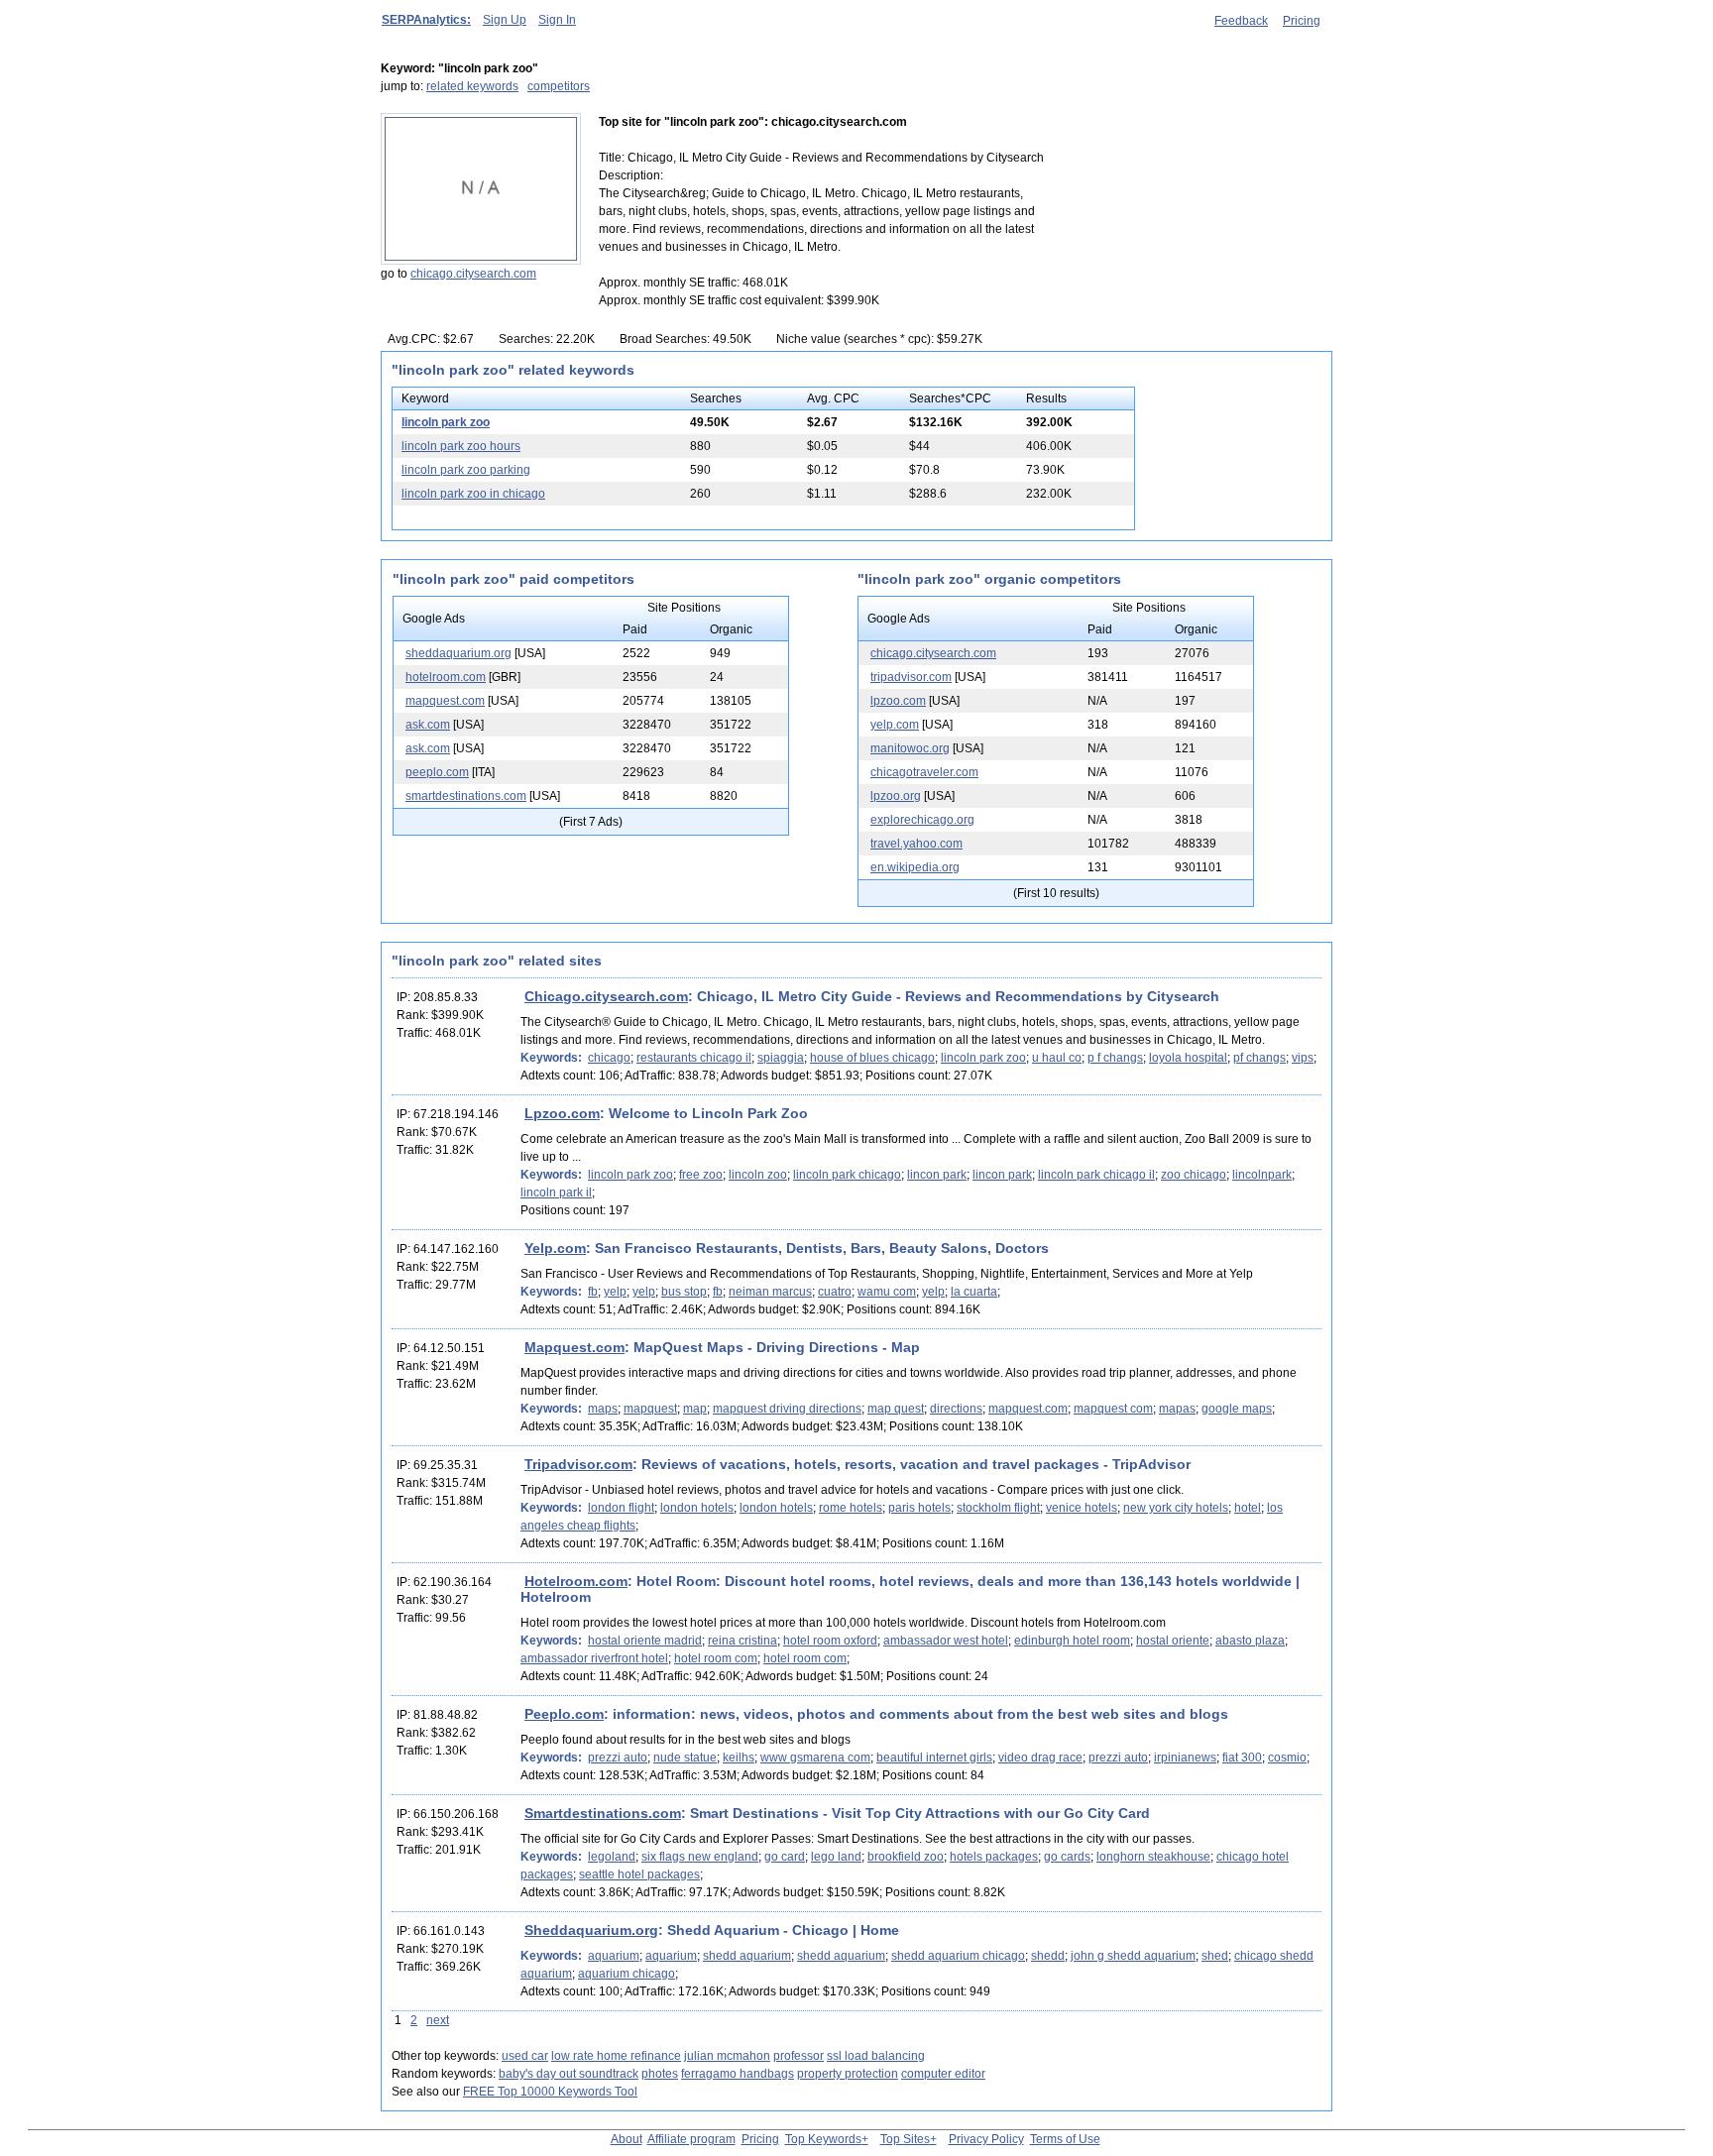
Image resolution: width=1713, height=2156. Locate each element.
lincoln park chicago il (1096, 1175)
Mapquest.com (574, 1347)
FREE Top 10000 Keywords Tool (550, 2092)
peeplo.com (437, 772)
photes (660, 2074)
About (627, 2139)
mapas (1177, 1409)
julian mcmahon (727, 2056)
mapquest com (1113, 1409)
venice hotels (1082, 1508)
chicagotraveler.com (924, 772)
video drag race (1040, 1758)
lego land (836, 1857)
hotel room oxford (830, 1641)
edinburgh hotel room (1072, 1641)
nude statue (685, 1758)
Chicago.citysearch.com (606, 996)
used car (525, 2056)
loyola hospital (1188, 1058)
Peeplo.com (564, 1714)
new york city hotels (1176, 1508)
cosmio (1287, 1758)
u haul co (1057, 1058)
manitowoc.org (910, 748)
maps (603, 1409)
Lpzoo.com (562, 1113)
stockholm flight (998, 1508)
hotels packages (994, 1857)
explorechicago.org (922, 820)
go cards (1067, 1857)
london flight (621, 1508)
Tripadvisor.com (578, 1464)
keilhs (739, 1758)
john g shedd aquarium (1133, 1956)
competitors (559, 86)
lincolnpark (1262, 1175)
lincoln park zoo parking (466, 470)
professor (799, 2056)
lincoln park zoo (446, 422)
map (695, 1409)
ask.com (428, 725)
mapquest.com (445, 701)
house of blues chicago (872, 1058)
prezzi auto (618, 1758)
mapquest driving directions (787, 1409)
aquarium (614, 1956)
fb (593, 1292)
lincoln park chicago (847, 1175)
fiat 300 (1242, 1758)
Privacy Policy (986, 2139)
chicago (609, 1058)
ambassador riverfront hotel (594, 1658)
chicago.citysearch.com (473, 274)
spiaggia (781, 1058)
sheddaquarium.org (458, 653)
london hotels (697, 1508)
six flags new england (700, 1857)
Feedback (1241, 21)
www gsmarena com (815, 1758)
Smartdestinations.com (603, 1813)
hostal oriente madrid (645, 1641)
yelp (615, 1292)
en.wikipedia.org (915, 867)
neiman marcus (770, 1292)
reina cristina (742, 1641)
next (438, 2020)
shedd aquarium (747, 1956)
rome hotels (851, 1508)
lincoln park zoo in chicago (473, 494)
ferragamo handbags (738, 2074)
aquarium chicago (627, 1974)
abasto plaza (1250, 1641)
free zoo (701, 1175)
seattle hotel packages (639, 1874)
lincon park (937, 1175)
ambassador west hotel (946, 1641)
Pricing (1302, 21)
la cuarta (974, 1292)
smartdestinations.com (466, 796)
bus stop (684, 1292)
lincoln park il (556, 1192)
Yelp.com (555, 1248)
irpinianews (1185, 1758)
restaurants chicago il (694, 1058)
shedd (1048, 1956)
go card (785, 1857)
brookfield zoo (906, 1857)
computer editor (943, 2074)
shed (1215, 1956)
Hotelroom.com (576, 1581)
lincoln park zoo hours (461, 446)
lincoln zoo (758, 1175)
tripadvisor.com (911, 677)
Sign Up (505, 20)
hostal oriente (1173, 1641)
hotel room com (716, 1658)
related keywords (472, 86)
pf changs (1259, 1058)
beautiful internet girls (934, 1758)
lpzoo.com (898, 701)
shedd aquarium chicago (958, 1956)
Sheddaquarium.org (591, 1930)
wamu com (887, 1292)
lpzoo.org (896, 796)
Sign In (557, 20)
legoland (612, 1857)
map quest (896, 1409)
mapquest (650, 1409)
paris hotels (919, 1508)
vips (1303, 1058)
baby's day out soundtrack (569, 2074)
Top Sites (905, 2139)
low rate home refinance (616, 2056)
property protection (848, 2074)
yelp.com (895, 725)
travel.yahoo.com (916, 844)
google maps (1237, 1409)
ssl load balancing (876, 2056)
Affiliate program (691, 2139)
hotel (1248, 1508)
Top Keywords (823, 2139)
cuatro (835, 1292)
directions (956, 1409)
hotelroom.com (446, 677)
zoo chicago (1194, 1175)
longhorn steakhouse (1153, 1857)
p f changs (1115, 1058)
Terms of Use (1065, 2139)
